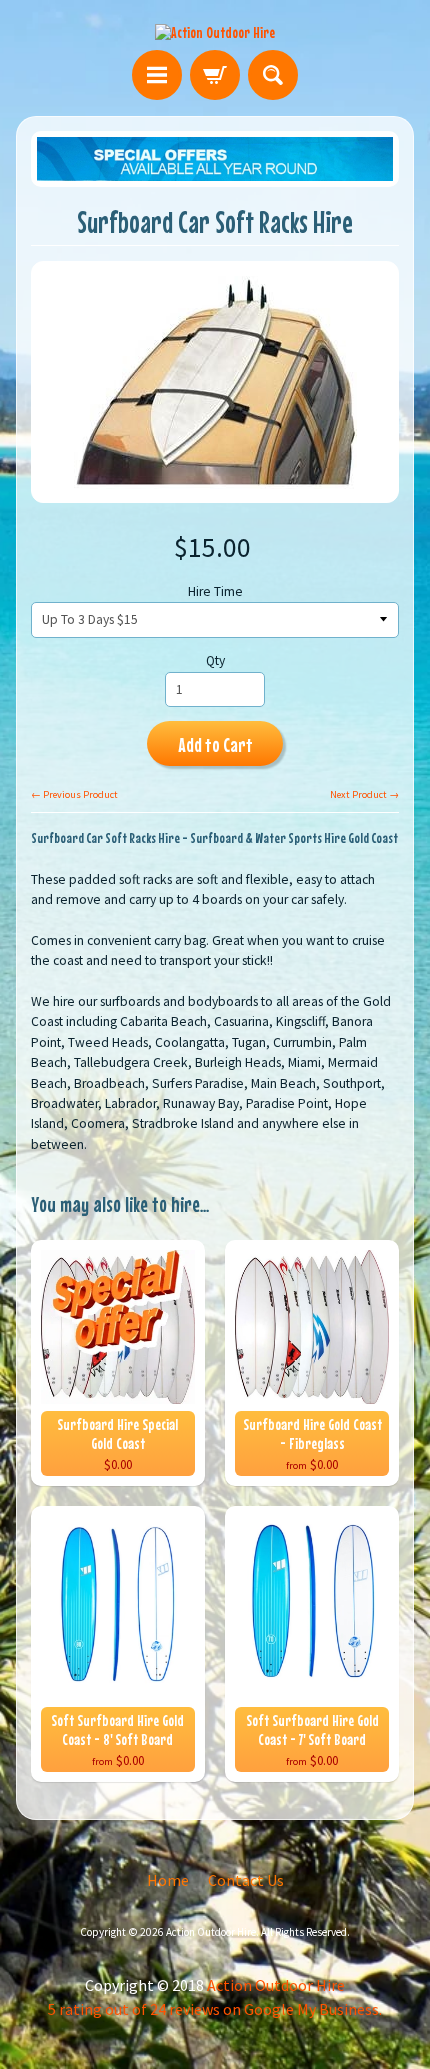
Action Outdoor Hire (211, 1932)
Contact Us (246, 1880)
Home (168, 1880)
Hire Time (215, 591)
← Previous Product (74, 794)
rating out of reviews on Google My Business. (215, 2009)
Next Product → (364, 794)
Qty (215, 660)
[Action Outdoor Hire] (215, 32)
